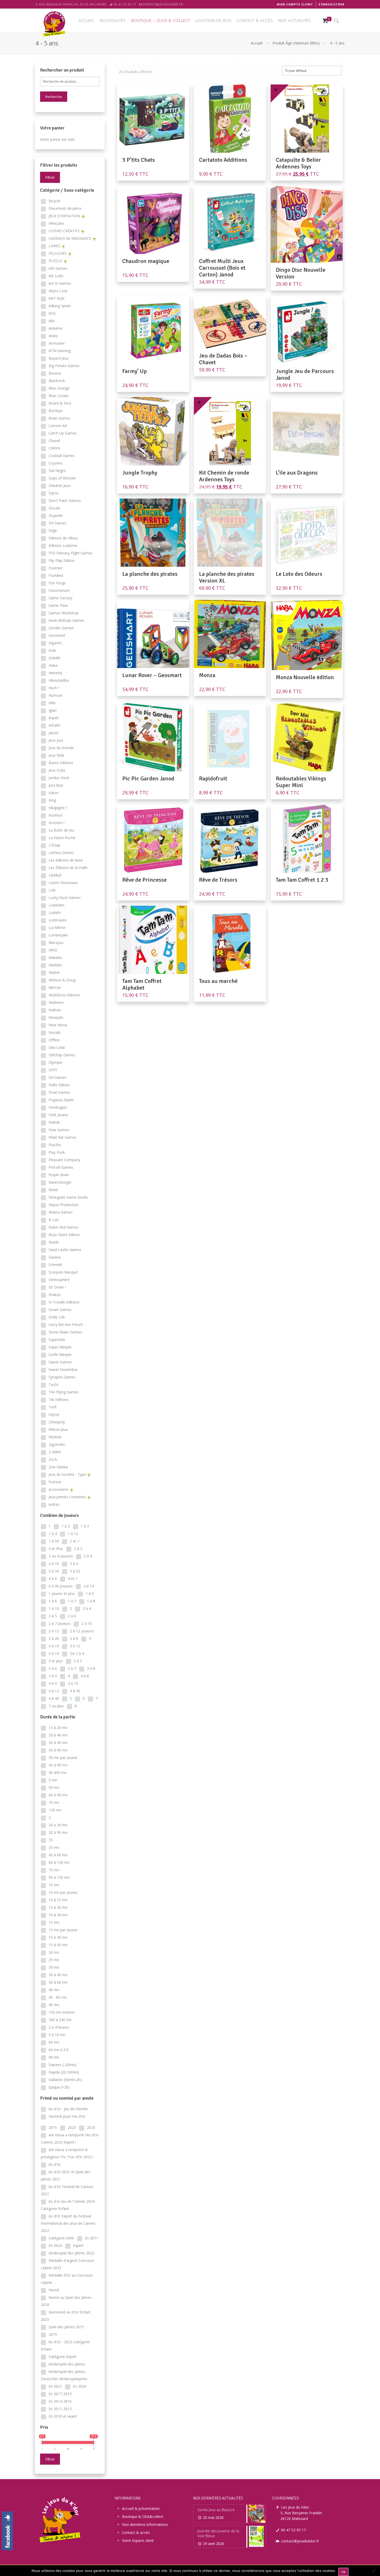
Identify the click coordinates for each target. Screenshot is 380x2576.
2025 (91, 2127)
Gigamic (55, 643)
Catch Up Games (63, 433)
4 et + (73, 1578)
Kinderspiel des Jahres (67, 2364)
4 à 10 (73, 1683)
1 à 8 (91, 1601)
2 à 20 (54, 1638)
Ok (343, 2572)
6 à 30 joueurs (61, 1586)
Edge (53, 530)
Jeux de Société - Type (67, 1474)
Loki (52, 890)
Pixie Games (59, 1130)
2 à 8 (74, 1638)
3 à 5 (78, 1661)
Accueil (257, 43)
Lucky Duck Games (65, 898)
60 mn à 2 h (59, 2050)
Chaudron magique (146, 261)
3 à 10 (54, 1646)
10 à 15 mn (58, 1900)
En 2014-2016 (60, 2401)
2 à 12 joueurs (82, 1631)
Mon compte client (295, 4)
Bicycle (54, 201)
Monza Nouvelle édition (305, 677)
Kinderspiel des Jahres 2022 (71, 2253)
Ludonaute (58, 920)
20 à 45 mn (58, 1743)
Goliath (55, 658)
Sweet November (63, 1370)
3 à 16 (54, 1571)
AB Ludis (56, 276)
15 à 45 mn (58, 1945)
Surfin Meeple (60, 1355)
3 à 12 (75, 1646)
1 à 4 (53, 1534)
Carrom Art (58, 426)
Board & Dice (60, 403)
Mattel (54, 972)
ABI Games (58, 268)
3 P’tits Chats (139, 160)
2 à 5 (53, 1616)
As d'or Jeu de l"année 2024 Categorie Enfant (68, 2205)
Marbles (55, 965)
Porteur (55, 1482)
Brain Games (59, 418)
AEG (52, 313)
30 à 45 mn (58, 1975)
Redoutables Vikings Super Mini (301, 782)
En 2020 (80, 2386)
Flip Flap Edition (62, 560)
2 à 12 (54, 1631)
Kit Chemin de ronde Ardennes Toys (224, 476)
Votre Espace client (138, 2540)
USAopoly (57, 1422)
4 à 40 (54, 1698)
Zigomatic (57, 1444)
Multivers (56, 1002)
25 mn (54, 1960)
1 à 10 (54, 1608)
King (52, 800)
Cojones (56, 463)
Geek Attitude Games (66, 620)
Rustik (54, 1242)
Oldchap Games (62, 1055)
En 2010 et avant (63, 2416)
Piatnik (54, 1122)
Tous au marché (218, 981)
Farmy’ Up (135, 371)
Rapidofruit (213, 778)
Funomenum (59, 590)
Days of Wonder (62, 478)
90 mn (54, 2057)
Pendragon (58, 1107)
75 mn (54, 1870)
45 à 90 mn (58, 1765)
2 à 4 (87, 1608)
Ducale (54, 508)
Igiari (53, 710)
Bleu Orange (59, 388)
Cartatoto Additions (223, 160)
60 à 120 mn (59, 1862)
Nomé (54, 2290)
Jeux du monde (61, 748)
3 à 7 (72, 1668)
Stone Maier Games (65, 1332)
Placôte (55, 1145)
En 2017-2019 (60, 2394)
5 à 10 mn (57, 2035)
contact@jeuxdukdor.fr (163, 4)
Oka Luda (57, 1047)
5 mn (53, 1780)
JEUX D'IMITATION (64, 216)
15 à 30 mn (58, 1937)
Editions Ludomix (63, 545)
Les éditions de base (66, 860)
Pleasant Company (64, 1160)
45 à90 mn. (58, 1772)
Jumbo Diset (59, 778)
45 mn (54, 2005)
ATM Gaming (60, 351)
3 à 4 (74, 1564)
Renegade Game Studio (68, 1197)
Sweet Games (60, 1362)
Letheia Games (61, 853)
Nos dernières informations (145, 2524)
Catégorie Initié (61, 2238)
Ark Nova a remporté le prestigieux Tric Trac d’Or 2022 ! (67, 2153)
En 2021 (55, 2386)
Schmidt (55, 1265)
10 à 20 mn (58, 1907)
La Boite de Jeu (61, 830)
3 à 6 (53, 1668)
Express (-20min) (63, 2065)
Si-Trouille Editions (64, 1302)
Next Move (58, 1025)
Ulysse (54, 1414)
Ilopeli (54, 718)
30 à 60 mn (58, 1982)
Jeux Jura (56, 740)
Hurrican (56, 695)
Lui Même (57, 928)
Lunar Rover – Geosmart (152, 675)
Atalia (53, 336)
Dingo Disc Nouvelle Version (301, 273)
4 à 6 (53, 1578)
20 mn (54, 1952)
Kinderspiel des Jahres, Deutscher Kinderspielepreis (64, 2375)
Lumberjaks (58, 935)
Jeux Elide (56, 755)
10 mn (54, 1885)
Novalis (55, 1032)
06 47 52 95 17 (125, 4)
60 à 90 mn (58, 1795)
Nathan (55, 1010)
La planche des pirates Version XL (227, 577)
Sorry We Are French (66, 1325)
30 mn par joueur (63, 1758)
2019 (53, 2334)
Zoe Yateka (58, 1467)
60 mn (54, 2042)
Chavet (54, 441)
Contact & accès (136, 2532)
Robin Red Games (64, 1227)
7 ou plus (56, 1706)
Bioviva (55, 373)
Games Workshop (64, 613)
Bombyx (56, 411)
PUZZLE (55, 261)
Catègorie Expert (63, 2357)
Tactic (54, 1384)
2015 (53, 2127)
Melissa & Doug (62, 980)
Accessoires (59, 1489)
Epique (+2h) (59, 2087)
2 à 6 (72, 1616)
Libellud (55, 875)
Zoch (53, 1459)
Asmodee (57, 343)
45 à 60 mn (58, 1855)
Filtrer (50, 177)
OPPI (53, 1070)
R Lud (53, 1220)
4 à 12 (54, 1691)
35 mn (54, 1847)
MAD (53, 950)
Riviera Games (61, 1212)
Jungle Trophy (140, 473)
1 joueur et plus (62, 1593)
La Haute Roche (62, 838)
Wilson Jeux (58, 1429)
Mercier (55, 987)
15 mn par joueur (63, 1930)
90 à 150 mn (59, 1877)
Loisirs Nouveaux (63, 883)
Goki (52, 650)
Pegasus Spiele (61, 1100)
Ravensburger (60, 1182)
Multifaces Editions (64, 995)
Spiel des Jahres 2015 (66, 2327)
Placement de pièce (65, 208)
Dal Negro (57, 471)
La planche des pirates (150, 574)
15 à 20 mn (58, 1728)
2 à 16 (54, 1564)
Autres (54, 1504)
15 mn (54, 1922)
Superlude (57, 1340)
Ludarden (56, 905)
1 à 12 (73, 1534)
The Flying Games (64, 1392)
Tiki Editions (59, 1399)
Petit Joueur (58, 1115)
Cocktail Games (62, 456)
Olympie (55, 1062)
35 (51, 1840)
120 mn (55, 1810)
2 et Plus (56, 1549)
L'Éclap (54, 845)
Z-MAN (55, 1452)
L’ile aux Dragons (297, 473)
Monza (207, 675)
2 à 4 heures (59, 2027)
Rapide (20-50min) (64, 2072)
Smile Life (57, 1317)
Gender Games (61, 628)
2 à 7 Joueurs (60, 1623)
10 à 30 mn (58, 1915)
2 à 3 (78, 1549)
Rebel (53, 1190)
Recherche (54, 97)
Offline (54, 1040)
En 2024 (55, 2245)
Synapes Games (62, 1377)
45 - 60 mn (58, 1997)
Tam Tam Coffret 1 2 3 (302, 880)
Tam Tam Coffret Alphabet (142, 984)
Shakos (55, 1295)
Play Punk (57, 1152)
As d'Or (55, 2164)
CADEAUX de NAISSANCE (70, 238)
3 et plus (56, 1661)
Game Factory (60, 598)
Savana (55, 1257)
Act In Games (60, 283)
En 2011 (92, 2238)
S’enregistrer (332, 4)
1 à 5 (90, 1593)
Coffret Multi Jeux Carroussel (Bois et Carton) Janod (222, 268)
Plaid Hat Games (63, 1137)
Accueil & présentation (141, 2508)
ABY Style (57, 298)
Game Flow (58, 605)
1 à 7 (72, 1601)
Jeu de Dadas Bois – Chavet (223, 359)
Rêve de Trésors (218, 880)
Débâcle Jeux (59, 486)
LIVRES (54, 246)
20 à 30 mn (58, 1825)
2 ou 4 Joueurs (61, 1556)
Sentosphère (59, 1280)
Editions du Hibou (63, 538)
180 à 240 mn (60, 2020)
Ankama (55, 328)
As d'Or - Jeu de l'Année (68, 2109)
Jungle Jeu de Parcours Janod (305, 374)
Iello (52, 703)
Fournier (56, 568)
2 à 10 (87, 1623)
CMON (54, 448)
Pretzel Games (61, 1167)
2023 (72, 2127)
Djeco (54, 493)
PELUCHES (58, 253)
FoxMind (56, 575)
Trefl (52, 1407)
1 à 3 (85, 1526)
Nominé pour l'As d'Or (67, 2116)
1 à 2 (66, 1526)
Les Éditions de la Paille (68, 868)
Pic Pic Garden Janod (148, 778)
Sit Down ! (57, 1287)
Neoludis (56, 1017)
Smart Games (60, 1310)
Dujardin (56, 515)
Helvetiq (55, 673)
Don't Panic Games (65, 501)
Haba (53, 665)
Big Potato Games (64, 366)
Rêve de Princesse (145, 880)
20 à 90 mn (58, 1832)
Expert (78, 2245)
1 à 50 (54, 1541)
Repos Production (64, 1205)
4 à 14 (89, 1586)
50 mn (54, 1787)
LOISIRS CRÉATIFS (64, 231)
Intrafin (55, 725)
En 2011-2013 (60, 2409)
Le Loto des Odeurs (299, 574)
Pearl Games (59, 1092)
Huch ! (54, 688)
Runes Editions (61, 763)
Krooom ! (56, 823)
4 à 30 (75, 1691)
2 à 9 (88, 1556)
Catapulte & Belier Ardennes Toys (298, 163)
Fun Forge (57, 583)
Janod (53, 733)
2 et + (75, 1541)
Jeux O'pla (57, 770)
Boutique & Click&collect (143, 2516)
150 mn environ (62, 2012)
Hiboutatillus (59, 680)
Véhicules (56, 223)
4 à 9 (53, 1683)
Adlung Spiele (60, 306)
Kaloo (54, 793)
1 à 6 (53, 1601)
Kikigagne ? (58, 808)
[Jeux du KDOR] (55, 23)
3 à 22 (75, 1571)
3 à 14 (54, 1653)
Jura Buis (56, 785)
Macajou (56, 942)
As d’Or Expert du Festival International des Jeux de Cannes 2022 (68, 2223)
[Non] (374, 2571)
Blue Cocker (59, 396)
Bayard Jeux (59, 358)
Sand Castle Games (65, 1250)
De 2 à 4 (77, 1653)
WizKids (55, 1437)
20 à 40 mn (58, 1735)
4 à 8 (85, 1676)
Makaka (55, 957)
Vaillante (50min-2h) (65, 2080)
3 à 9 (53, 1676)
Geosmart (57, 635)
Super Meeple (60, 1347)
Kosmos (56, 815)
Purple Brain (59, 1175)
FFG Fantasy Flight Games (71, 553)
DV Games (58, 523)
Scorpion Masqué (63, 1272)
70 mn (54, 1802)
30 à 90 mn (58, 1750)
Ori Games (58, 1077)
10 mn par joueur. (63, 1892)
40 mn (54, 1990)
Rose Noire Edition (64, 1235)
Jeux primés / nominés (67, 1497)
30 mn (54, 1967)
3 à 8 (91, 1668)
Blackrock (57, 381)
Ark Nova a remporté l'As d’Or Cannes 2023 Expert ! (70, 2139)
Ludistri (55, 913)
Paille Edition (59, 1085)
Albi (52, 321)
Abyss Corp (58, 291)
